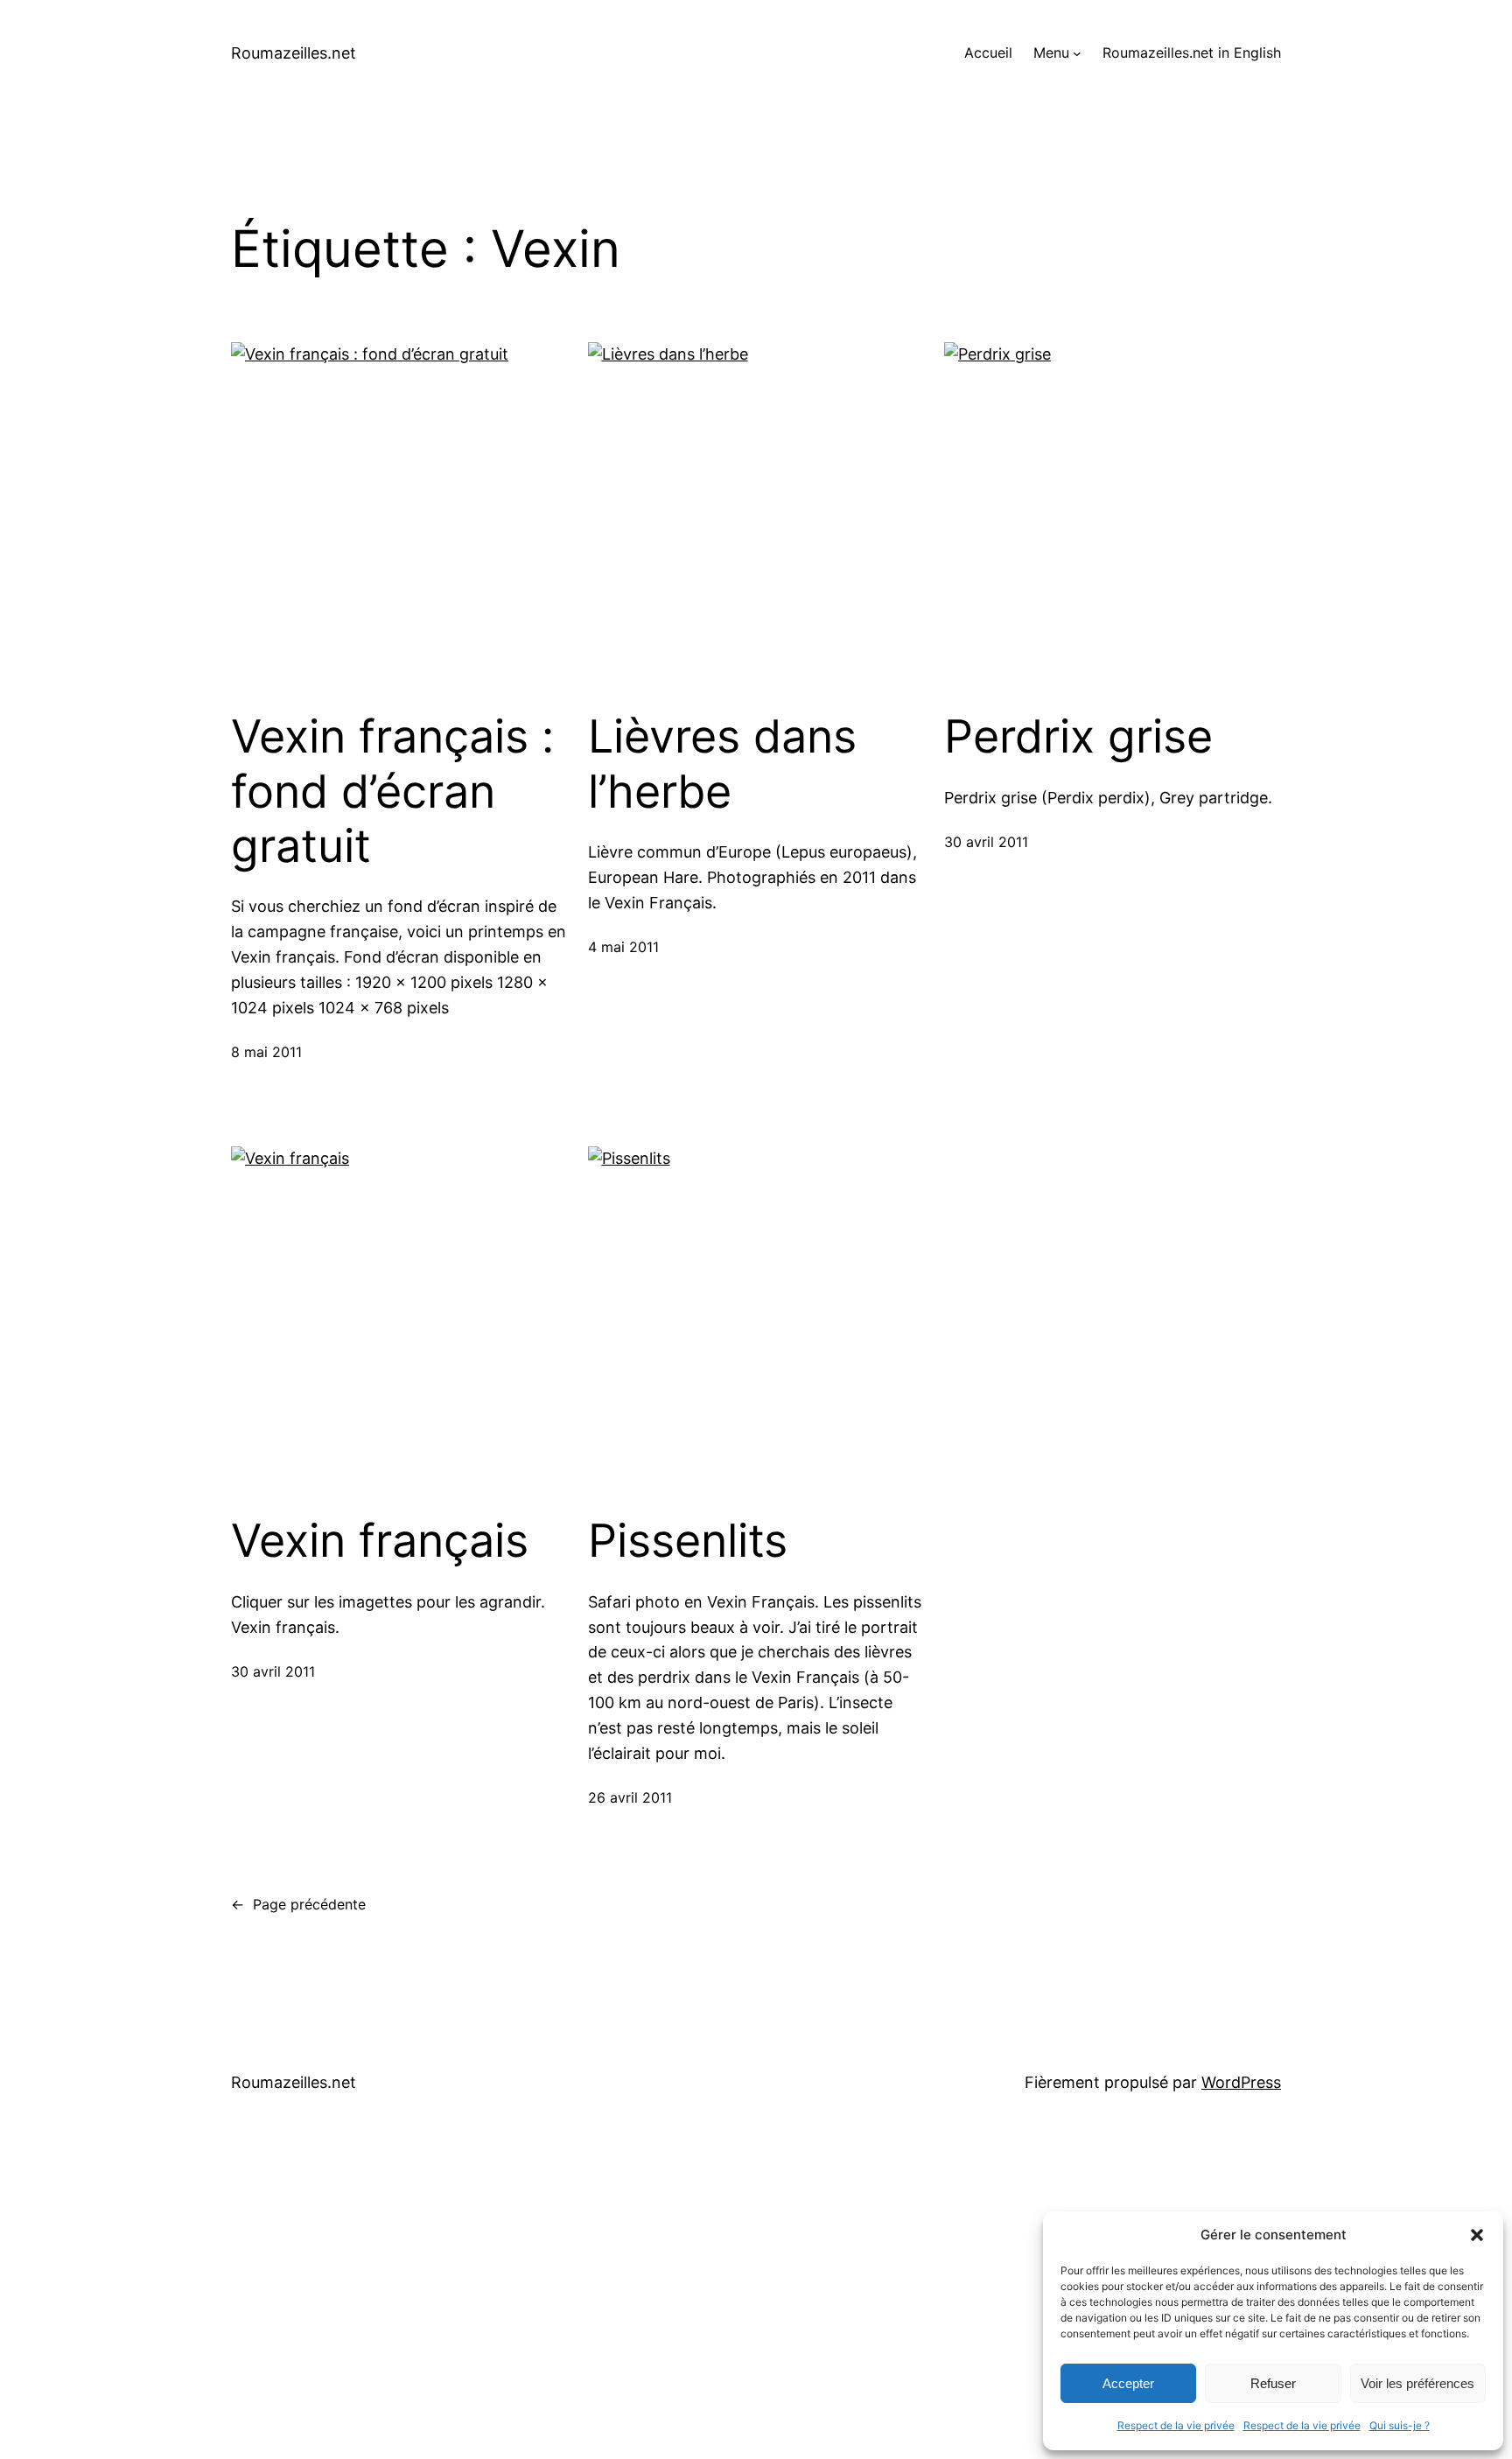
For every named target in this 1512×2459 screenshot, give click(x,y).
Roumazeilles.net (294, 53)
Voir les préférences (1417, 2383)
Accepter (1128, 2383)
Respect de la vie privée (1176, 2425)
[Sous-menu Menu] (1077, 53)
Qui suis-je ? (1400, 2425)
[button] (1477, 2235)
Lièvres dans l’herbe (722, 764)
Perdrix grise (1078, 737)
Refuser (1273, 2383)
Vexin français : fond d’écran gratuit (392, 792)
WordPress (1241, 2082)
